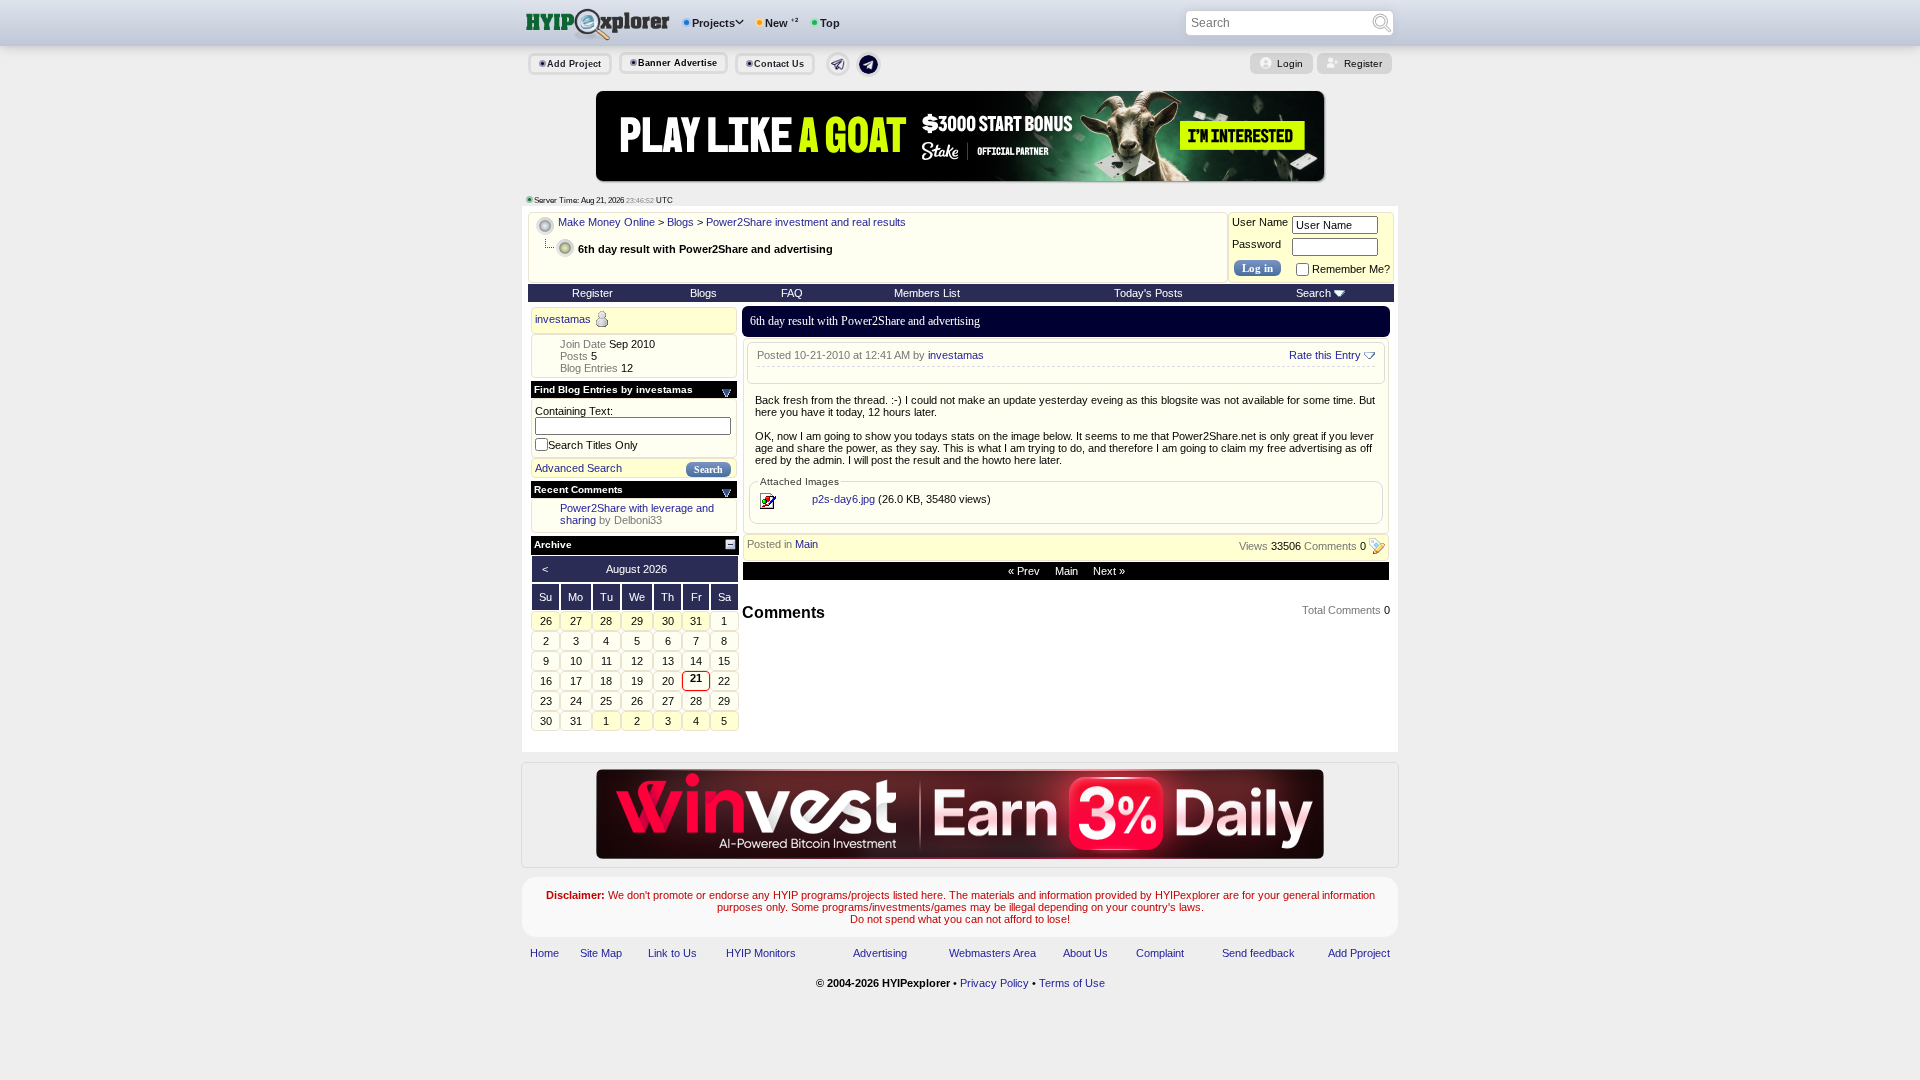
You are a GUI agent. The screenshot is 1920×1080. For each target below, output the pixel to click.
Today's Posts (1148, 293)
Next (1104, 571)
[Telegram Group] (868, 73)
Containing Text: (574, 411)
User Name (1260, 222)
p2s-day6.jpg (843, 499)
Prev (1028, 571)
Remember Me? (1351, 269)
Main (806, 544)
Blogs (680, 222)
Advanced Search (578, 468)
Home (544, 953)
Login (1290, 63)
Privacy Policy (994, 983)
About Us (1085, 953)
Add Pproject (1359, 953)
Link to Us (672, 953)
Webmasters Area (992, 953)
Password (1256, 244)
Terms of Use (1072, 983)
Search (1313, 293)
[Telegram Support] (838, 72)
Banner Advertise (677, 63)
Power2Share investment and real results (806, 222)
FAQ (792, 293)
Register (1363, 63)
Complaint (1160, 953)
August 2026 (636, 569)
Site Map (601, 953)
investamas (563, 320)
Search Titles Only (593, 445)
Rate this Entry (1325, 355)
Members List (927, 293)
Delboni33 (638, 520)
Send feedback (1258, 953)
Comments (1330, 547)
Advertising (880, 953)
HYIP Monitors (761, 953)
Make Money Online (606, 222)
